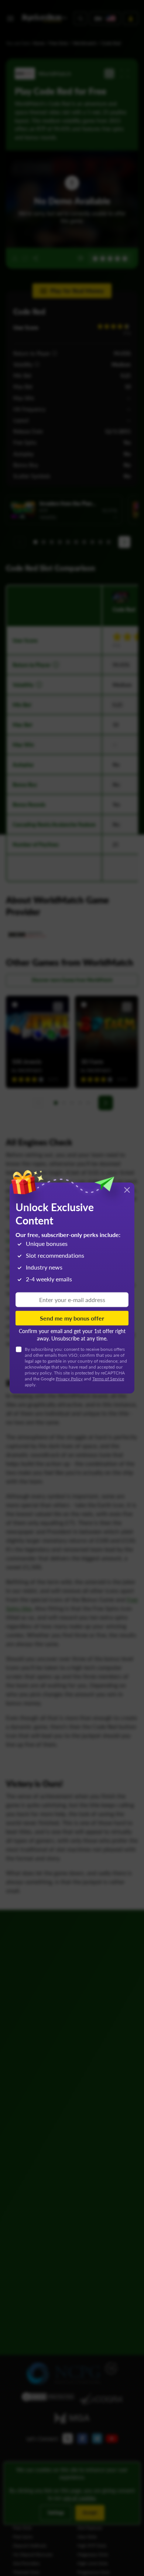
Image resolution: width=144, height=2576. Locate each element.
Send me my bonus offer (72, 1318)
